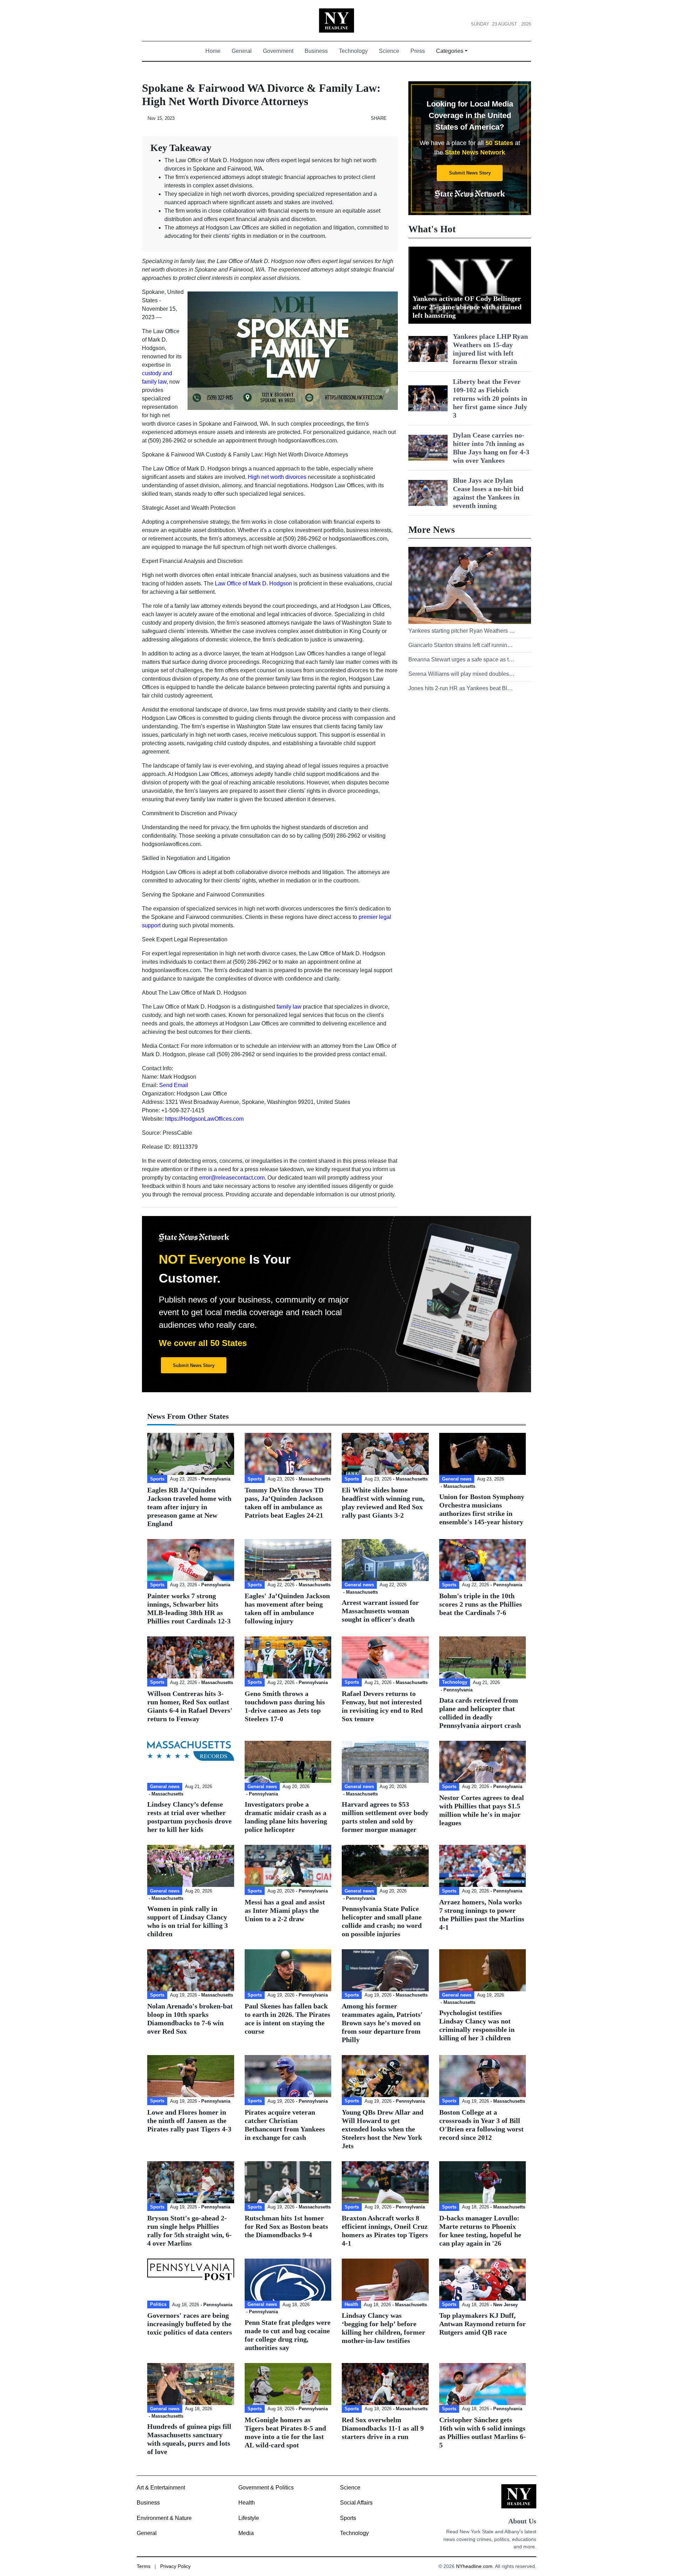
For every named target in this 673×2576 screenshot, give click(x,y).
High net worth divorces (277, 477)
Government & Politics (266, 2488)
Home (216, 51)
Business (316, 51)
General (242, 51)
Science (389, 51)
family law (289, 1007)
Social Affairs (356, 2503)
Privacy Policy (175, 2566)
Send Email (174, 1085)
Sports (348, 2518)
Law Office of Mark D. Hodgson (253, 583)
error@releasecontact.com (232, 1178)
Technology (353, 51)
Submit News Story (470, 173)
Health (247, 2503)
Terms (144, 2566)
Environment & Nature (164, 2518)
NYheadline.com (474, 2566)
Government (278, 51)
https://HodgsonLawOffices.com (204, 1119)
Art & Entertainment (161, 2488)
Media (246, 2533)
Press (418, 51)
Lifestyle (249, 2518)
